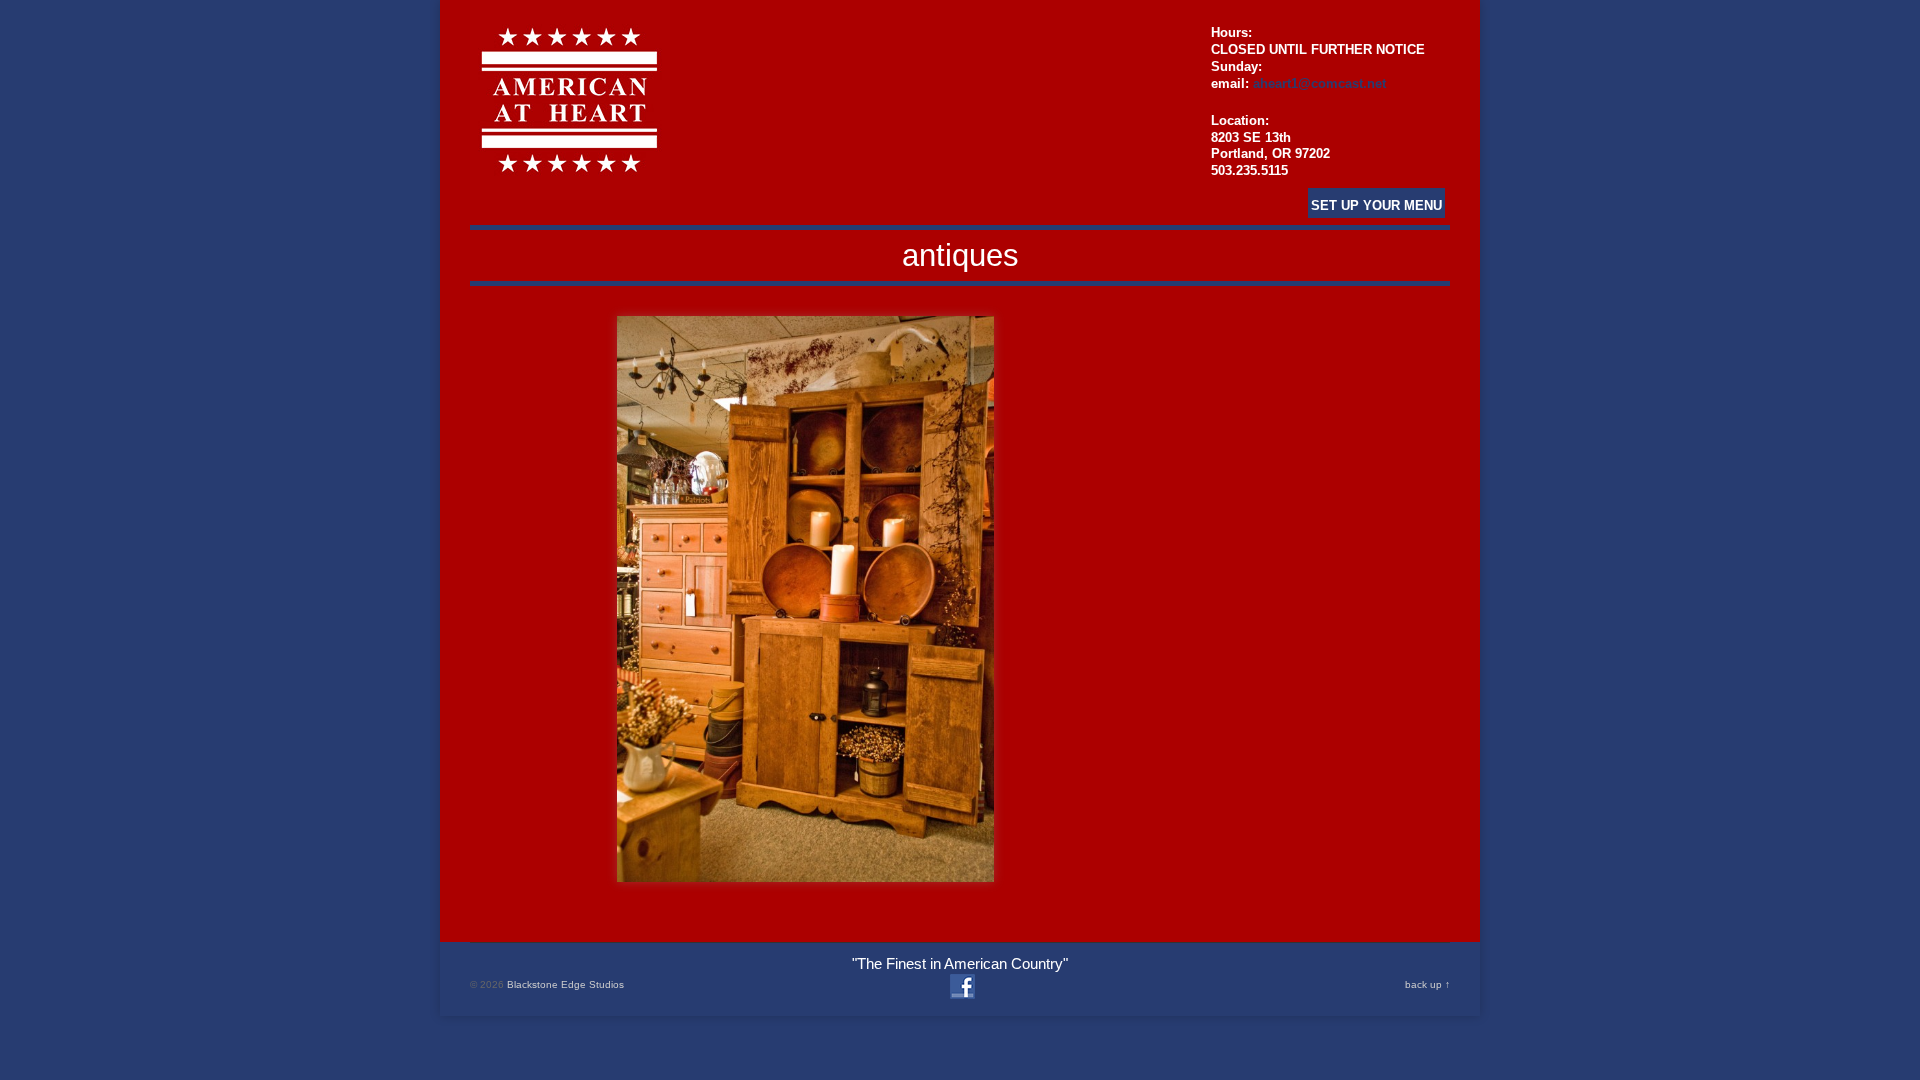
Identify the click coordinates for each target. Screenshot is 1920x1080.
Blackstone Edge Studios (565, 984)
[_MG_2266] (805, 599)
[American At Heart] (570, 189)
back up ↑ (1427, 984)
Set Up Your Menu (1376, 205)
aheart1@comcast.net (1319, 83)
